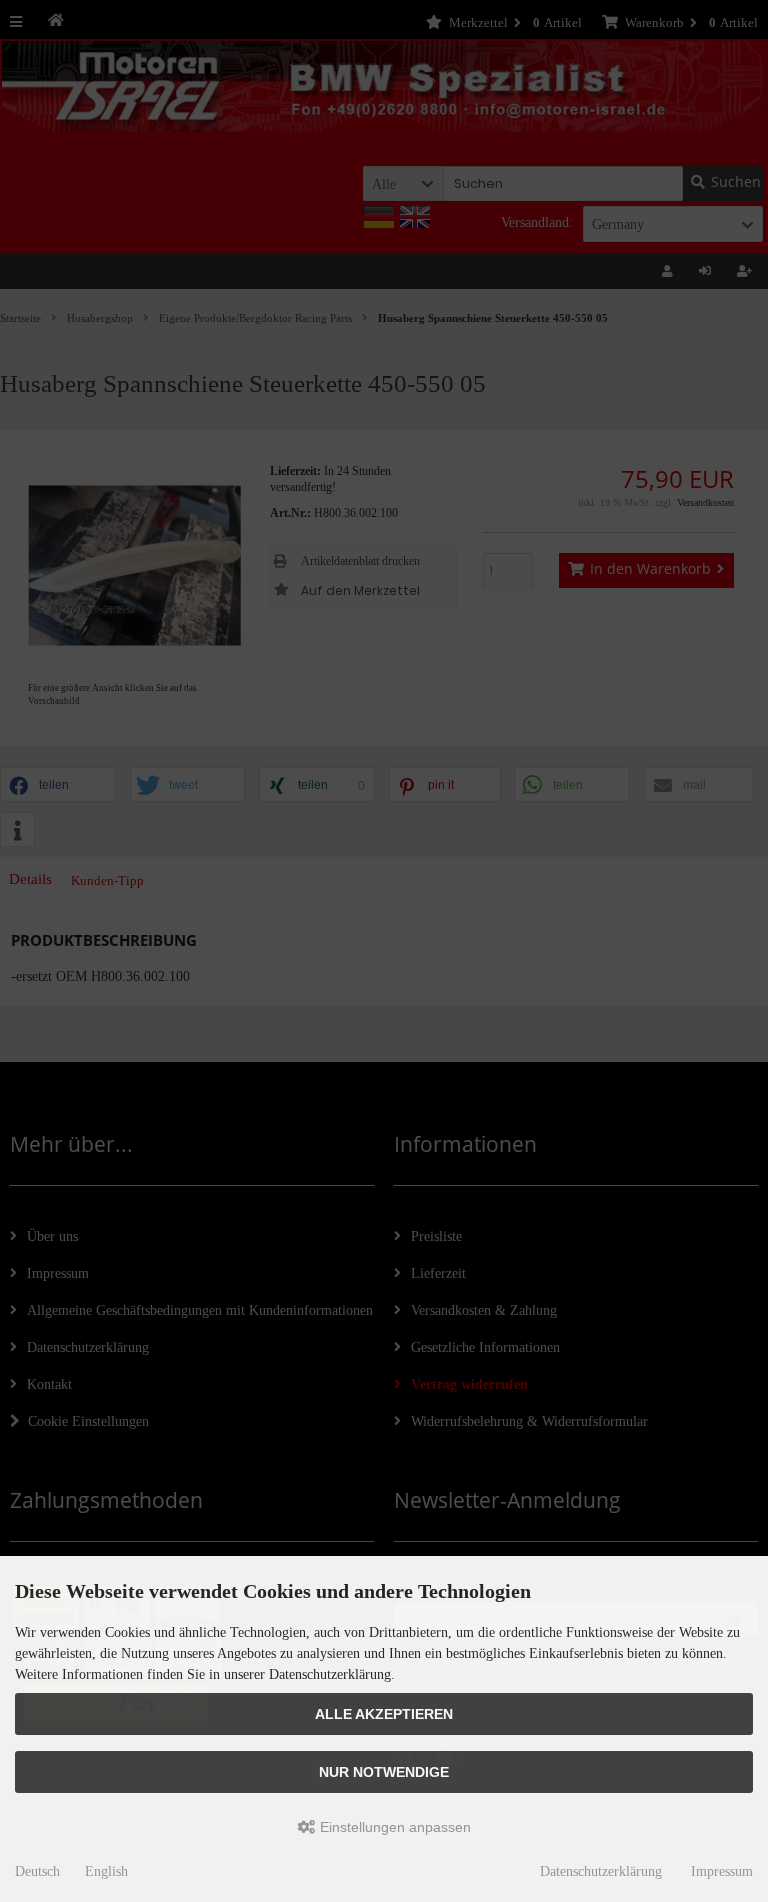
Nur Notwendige (384, 1772)
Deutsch (37, 1871)
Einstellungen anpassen (393, 1827)
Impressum (722, 1871)
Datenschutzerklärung (601, 1871)
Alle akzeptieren (384, 1714)
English (106, 1871)
